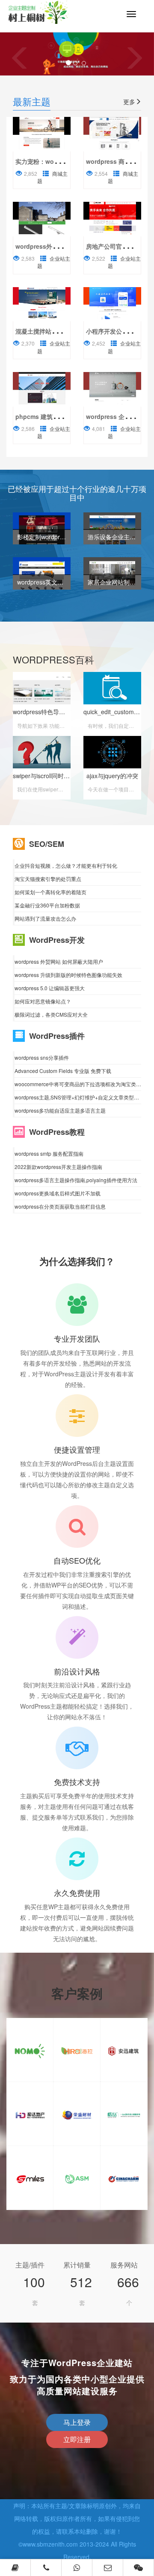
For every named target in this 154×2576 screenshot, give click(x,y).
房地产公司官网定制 (113, 246)
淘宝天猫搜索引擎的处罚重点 (48, 879)
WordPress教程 (57, 1132)
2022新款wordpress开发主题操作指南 (58, 1167)
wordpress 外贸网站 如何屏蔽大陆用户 (59, 961)
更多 (129, 102)
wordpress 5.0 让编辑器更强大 (50, 988)
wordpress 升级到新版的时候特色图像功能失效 (68, 975)
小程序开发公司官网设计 (119, 331)
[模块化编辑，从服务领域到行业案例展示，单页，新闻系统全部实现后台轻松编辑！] (112, 303)
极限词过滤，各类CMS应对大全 (51, 1014)
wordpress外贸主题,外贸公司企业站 (65, 246)
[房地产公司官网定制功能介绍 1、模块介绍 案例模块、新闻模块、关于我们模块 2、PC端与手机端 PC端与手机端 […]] (112, 218)
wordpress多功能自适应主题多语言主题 (60, 1110)
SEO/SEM (47, 844)
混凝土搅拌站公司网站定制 (51, 331)
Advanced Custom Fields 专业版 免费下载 (63, 1071)
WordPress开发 (57, 940)
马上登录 (77, 2422)
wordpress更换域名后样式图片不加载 (58, 1193)
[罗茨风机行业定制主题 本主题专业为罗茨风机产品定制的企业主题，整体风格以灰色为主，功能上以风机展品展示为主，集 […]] (112, 388)
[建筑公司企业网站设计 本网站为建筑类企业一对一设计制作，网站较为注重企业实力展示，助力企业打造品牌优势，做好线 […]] (42, 388)
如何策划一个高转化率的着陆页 (50, 892)
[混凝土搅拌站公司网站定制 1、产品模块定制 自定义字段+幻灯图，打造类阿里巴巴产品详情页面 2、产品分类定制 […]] (42, 303)
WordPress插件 (57, 1036)
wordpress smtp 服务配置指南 (49, 1153)
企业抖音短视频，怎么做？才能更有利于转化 (66, 865)
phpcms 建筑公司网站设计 (52, 416)
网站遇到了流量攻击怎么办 (45, 918)
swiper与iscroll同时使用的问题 (53, 776)
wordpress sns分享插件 (42, 1057)
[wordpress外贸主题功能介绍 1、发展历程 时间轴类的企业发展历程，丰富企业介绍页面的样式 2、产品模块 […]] (42, 218)
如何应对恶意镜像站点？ (43, 1001)
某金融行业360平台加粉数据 (47, 905)
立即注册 (77, 2439)
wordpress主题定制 (45, 16)
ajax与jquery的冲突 (112, 776)
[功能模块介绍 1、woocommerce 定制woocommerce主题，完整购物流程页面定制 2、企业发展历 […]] (112, 133)
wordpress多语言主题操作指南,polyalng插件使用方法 (76, 1180)
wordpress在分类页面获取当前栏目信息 (60, 1206)
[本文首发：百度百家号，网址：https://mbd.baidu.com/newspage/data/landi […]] (42, 133)
